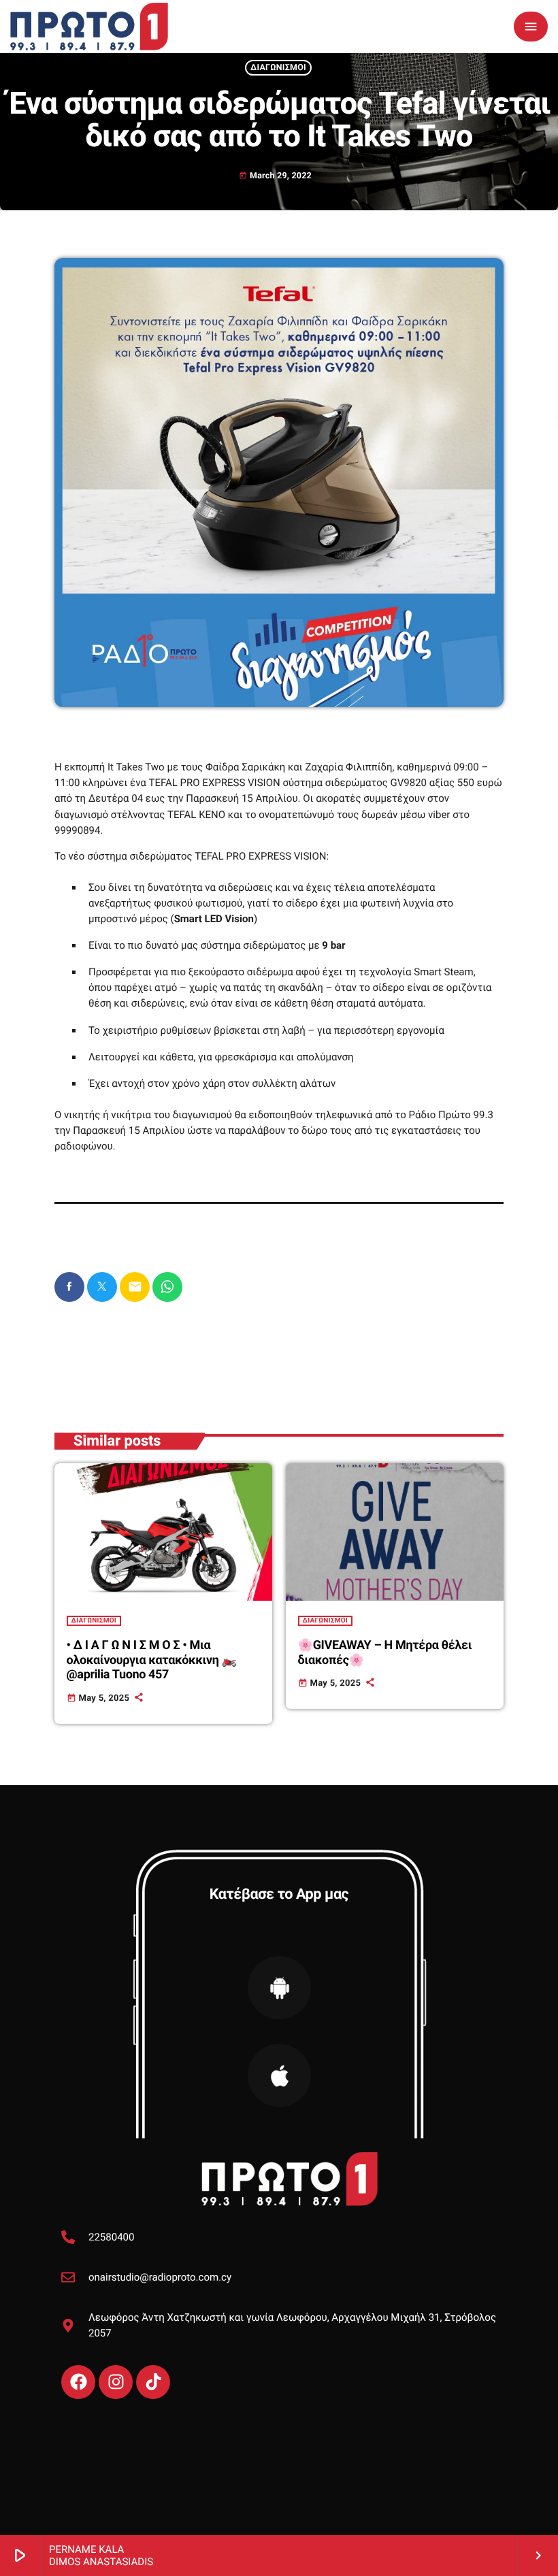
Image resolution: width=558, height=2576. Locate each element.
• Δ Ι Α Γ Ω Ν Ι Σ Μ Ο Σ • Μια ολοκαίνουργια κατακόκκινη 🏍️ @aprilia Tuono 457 (152, 1660)
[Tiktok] (153, 2382)
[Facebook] (78, 2382)
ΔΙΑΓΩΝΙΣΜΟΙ (278, 68)
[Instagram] (116, 2382)
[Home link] (89, 27)
